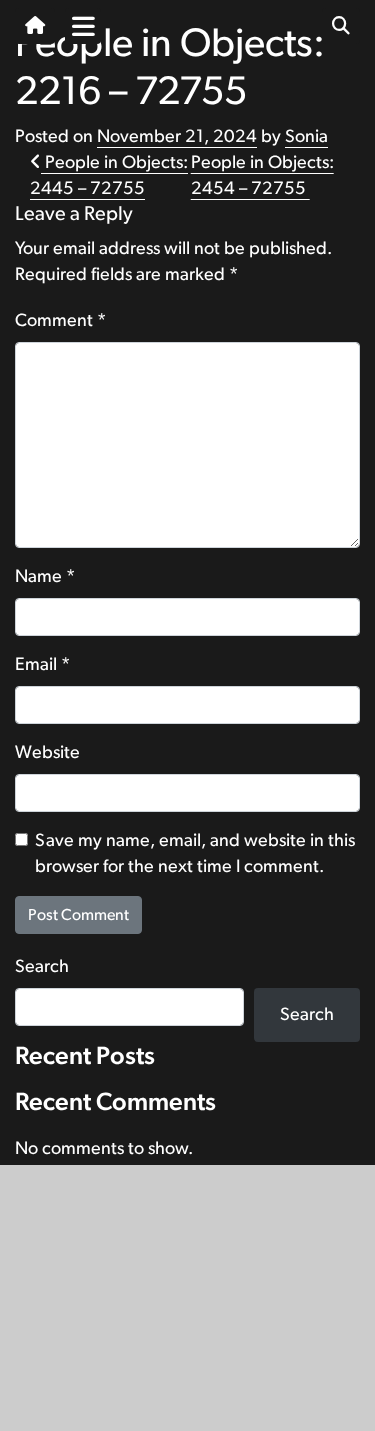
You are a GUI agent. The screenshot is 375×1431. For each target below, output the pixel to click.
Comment (60, 321)
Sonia (306, 137)
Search (42, 967)
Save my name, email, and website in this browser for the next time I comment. (195, 854)
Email (42, 665)
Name (45, 577)
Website (47, 753)
